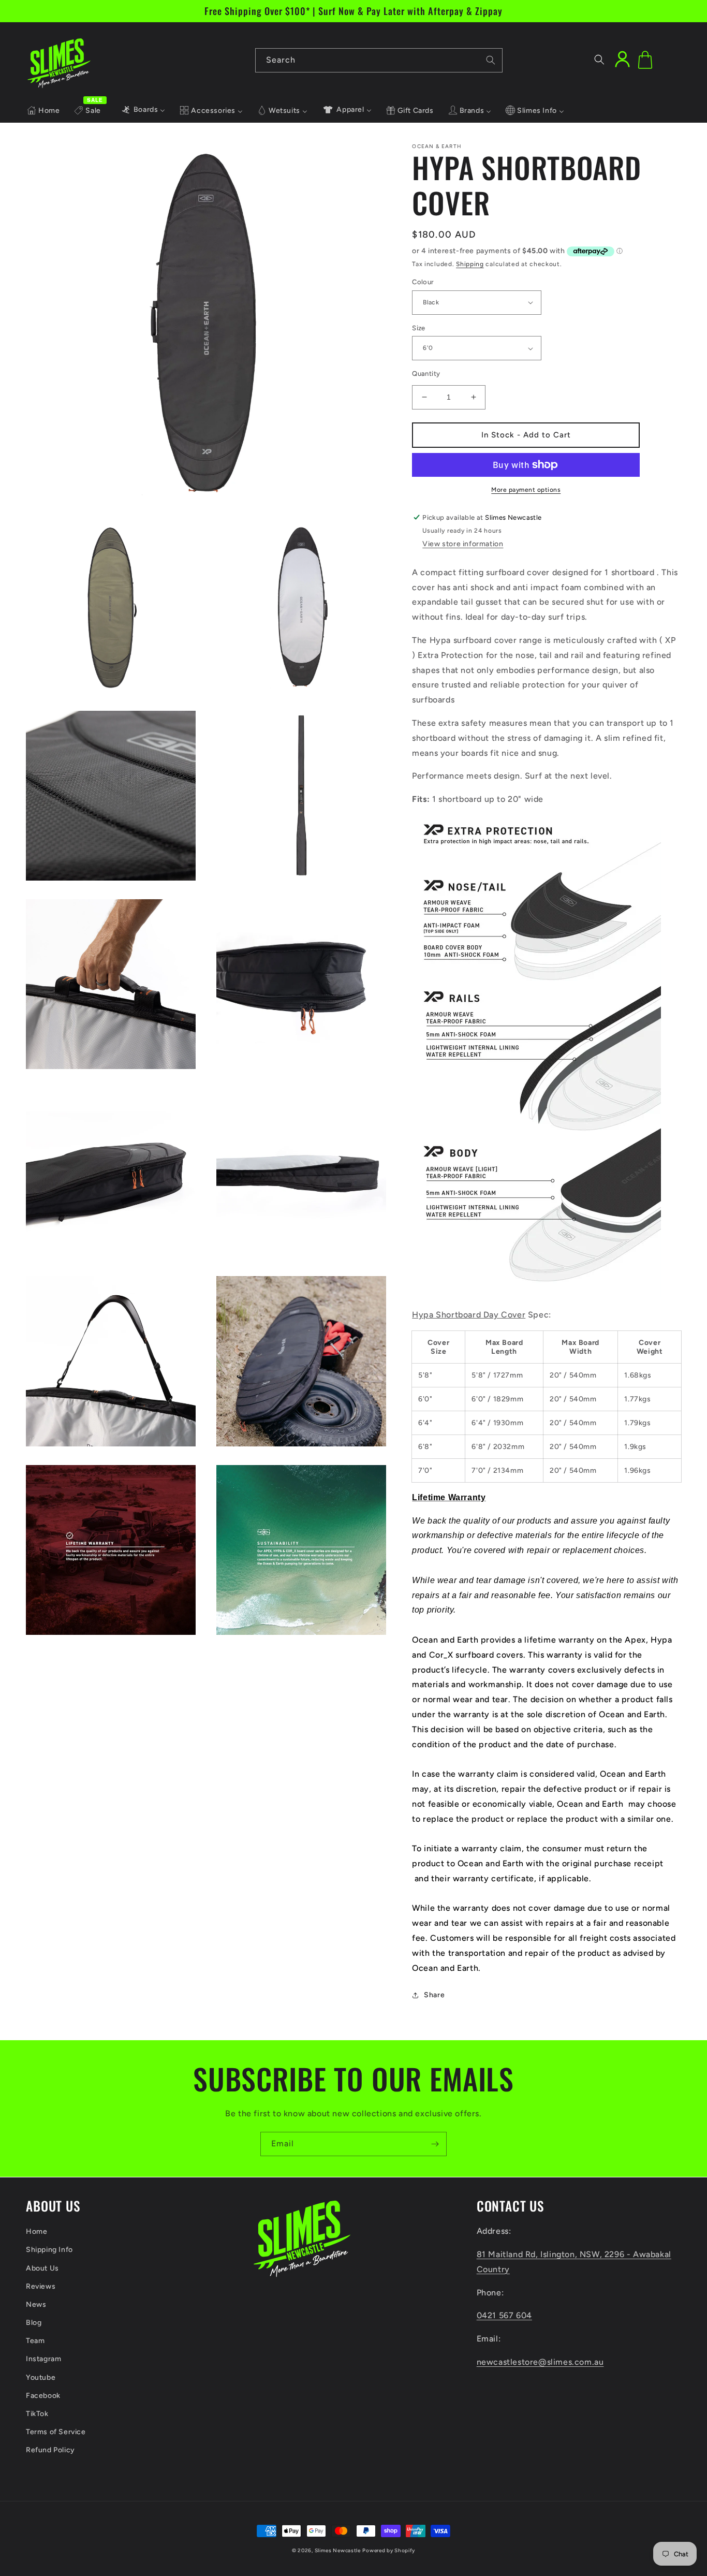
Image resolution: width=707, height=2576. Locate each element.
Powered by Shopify (389, 2550)
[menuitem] (43, 111)
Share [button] (434, 1995)
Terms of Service (56, 2432)
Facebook (43, 2396)
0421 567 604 (504, 2315)
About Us (42, 2268)
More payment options (526, 490)
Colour (423, 282)
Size (419, 328)
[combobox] (379, 60)
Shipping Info (49, 2250)
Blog (34, 2323)
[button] (599, 60)
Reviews (41, 2286)
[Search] (491, 60)
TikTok (37, 2414)
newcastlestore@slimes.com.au (540, 2362)
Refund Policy (50, 2450)
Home (36, 2231)
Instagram (43, 2359)
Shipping (470, 264)
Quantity (426, 374)
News (36, 2304)
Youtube (41, 2377)
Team (35, 2341)
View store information (463, 544)
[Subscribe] (435, 2144)
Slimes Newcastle (338, 2550)
